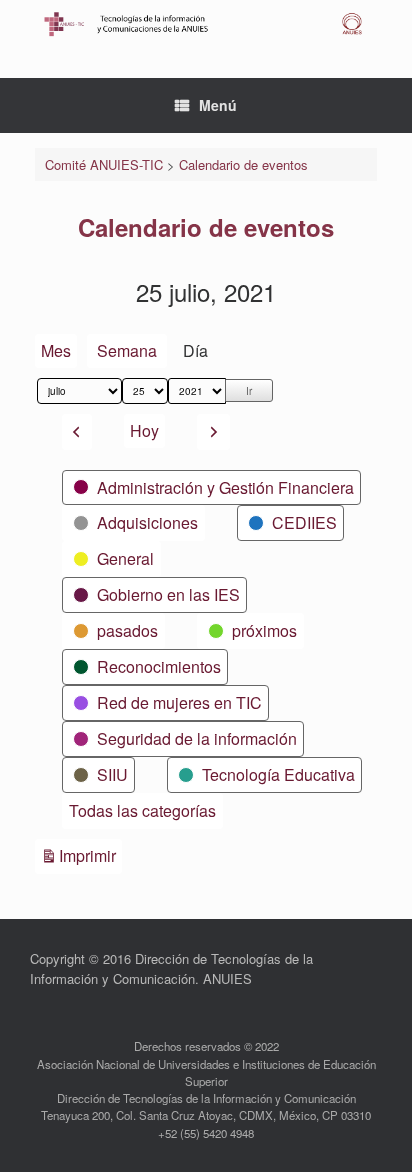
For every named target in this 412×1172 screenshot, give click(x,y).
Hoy (144, 430)
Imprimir (90, 855)
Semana (127, 350)
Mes (56, 350)
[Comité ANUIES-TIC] (206, 24)
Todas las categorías (142, 810)
